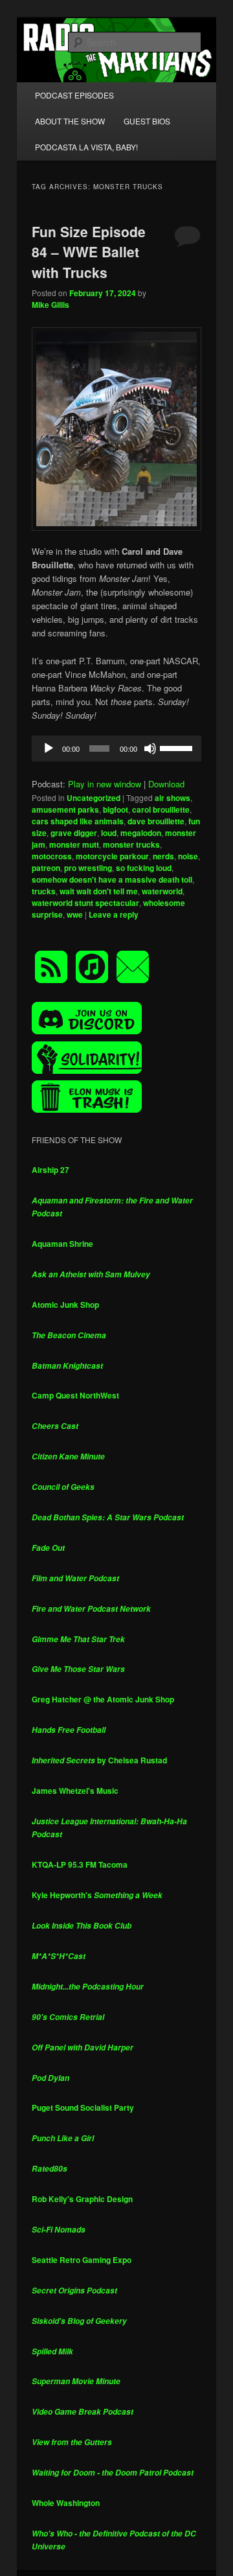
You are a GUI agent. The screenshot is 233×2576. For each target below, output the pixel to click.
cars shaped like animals (78, 821)
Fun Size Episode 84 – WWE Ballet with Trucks (89, 252)
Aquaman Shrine (62, 1244)
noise (188, 856)
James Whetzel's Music (75, 1791)
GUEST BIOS (147, 121)
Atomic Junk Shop (65, 1305)
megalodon (141, 833)
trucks (44, 891)
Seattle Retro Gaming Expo (82, 2260)
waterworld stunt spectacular (85, 903)
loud (109, 833)
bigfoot (116, 809)
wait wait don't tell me (99, 891)
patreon (46, 868)
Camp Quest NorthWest (75, 1395)
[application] (116, 748)
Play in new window (105, 784)
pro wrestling (88, 868)
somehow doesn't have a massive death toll (112, 879)
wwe (75, 914)
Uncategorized (94, 798)
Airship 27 (50, 1170)
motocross (52, 856)
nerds (163, 856)
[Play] (49, 748)
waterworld (162, 891)
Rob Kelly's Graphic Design (82, 2199)
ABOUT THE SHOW (70, 121)
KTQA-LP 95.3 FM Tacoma (80, 1864)
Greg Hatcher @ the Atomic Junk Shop (103, 1699)
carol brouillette (161, 809)
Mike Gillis (50, 305)
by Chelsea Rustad (99, 1760)
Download (166, 784)
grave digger (74, 833)
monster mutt (74, 844)
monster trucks (131, 844)
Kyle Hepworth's (97, 1895)
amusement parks (65, 809)
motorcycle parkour (112, 856)
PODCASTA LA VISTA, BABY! (86, 147)
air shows (172, 798)
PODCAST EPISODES (74, 95)
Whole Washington (66, 2503)
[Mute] (150, 748)
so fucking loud (144, 868)
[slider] (177, 747)
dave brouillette (156, 821)
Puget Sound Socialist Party (83, 2107)
